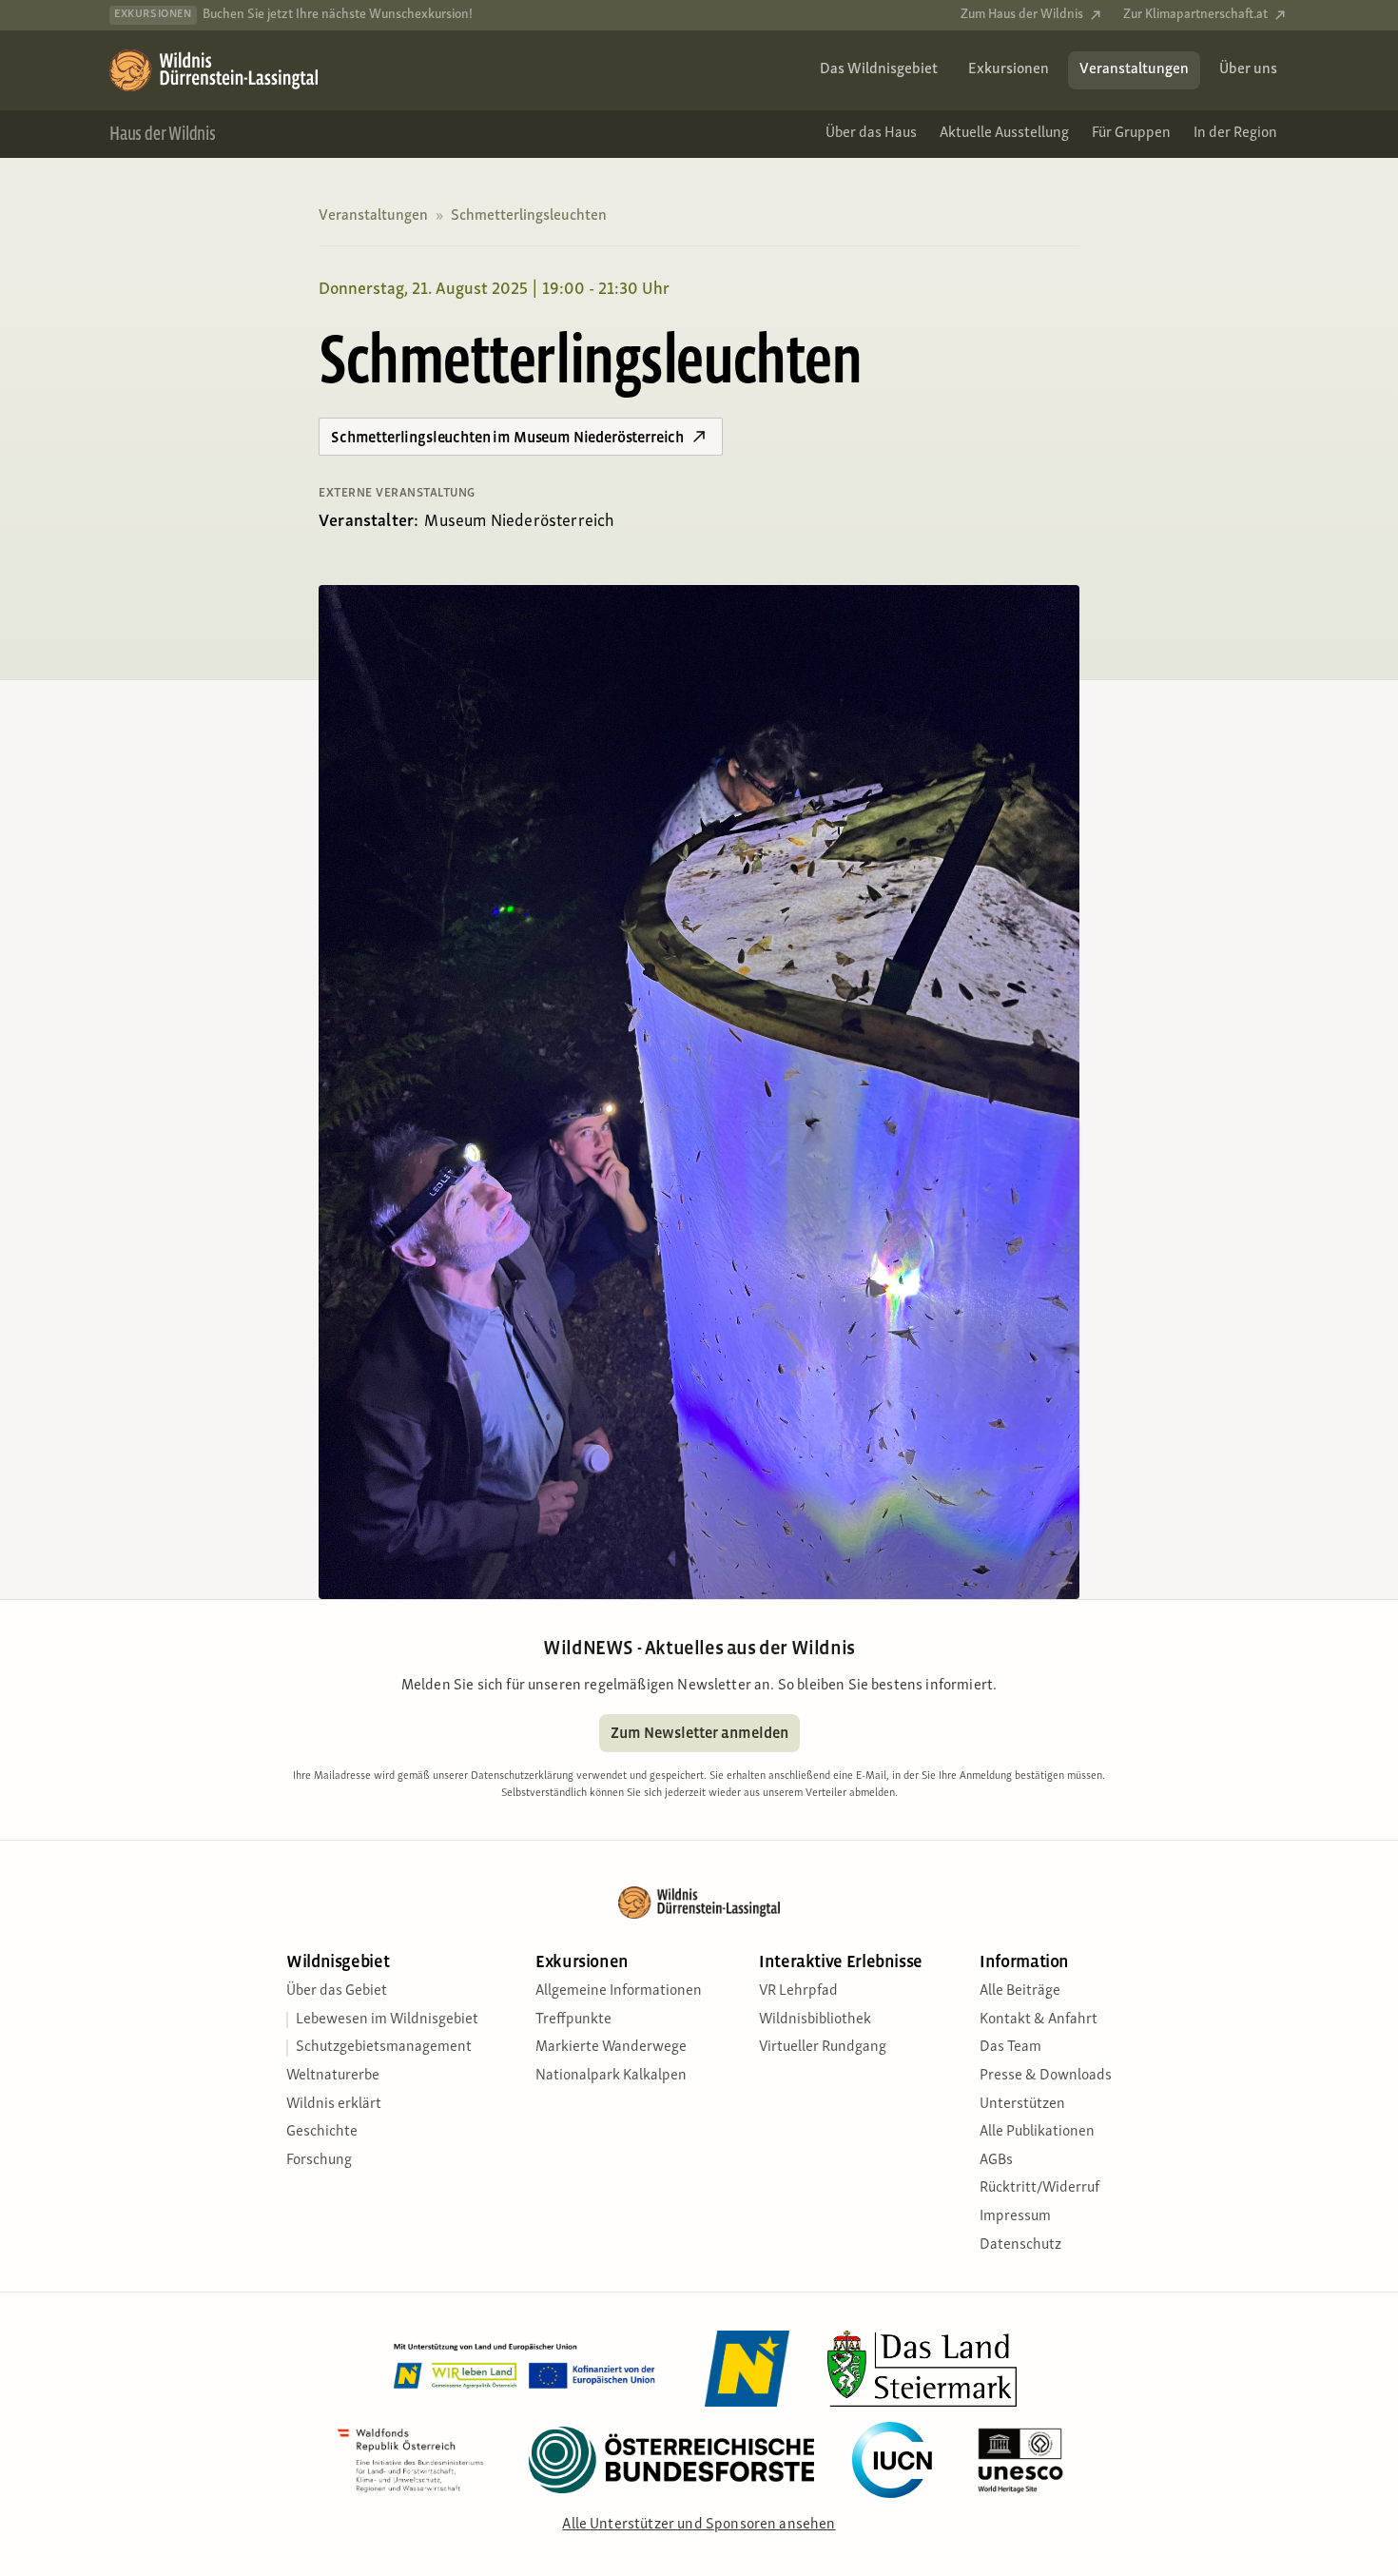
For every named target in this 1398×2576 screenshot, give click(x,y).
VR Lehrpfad (798, 1991)
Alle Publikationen (1037, 2132)
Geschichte (322, 2132)
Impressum (1015, 2216)
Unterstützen (1022, 2104)
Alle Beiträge (1020, 1991)
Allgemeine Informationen (619, 1991)
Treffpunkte (573, 2020)
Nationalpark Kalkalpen (611, 2076)
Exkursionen (582, 1962)
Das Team (1010, 2047)
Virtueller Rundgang (823, 2047)
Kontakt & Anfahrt (1039, 2020)
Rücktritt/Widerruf (1039, 2188)
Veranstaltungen (373, 216)
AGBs (996, 2160)
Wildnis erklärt (334, 2104)
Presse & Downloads (1046, 2076)
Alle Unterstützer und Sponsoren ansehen (699, 2525)
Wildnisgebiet (338, 1962)
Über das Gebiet (337, 1991)
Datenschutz (1020, 2245)
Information (1024, 1962)
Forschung (319, 2160)
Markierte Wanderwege (611, 2047)
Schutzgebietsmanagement (384, 2047)
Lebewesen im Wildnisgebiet (387, 2020)
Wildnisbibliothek (815, 2020)
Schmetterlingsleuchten (529, 216)
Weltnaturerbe (333, 2076)
